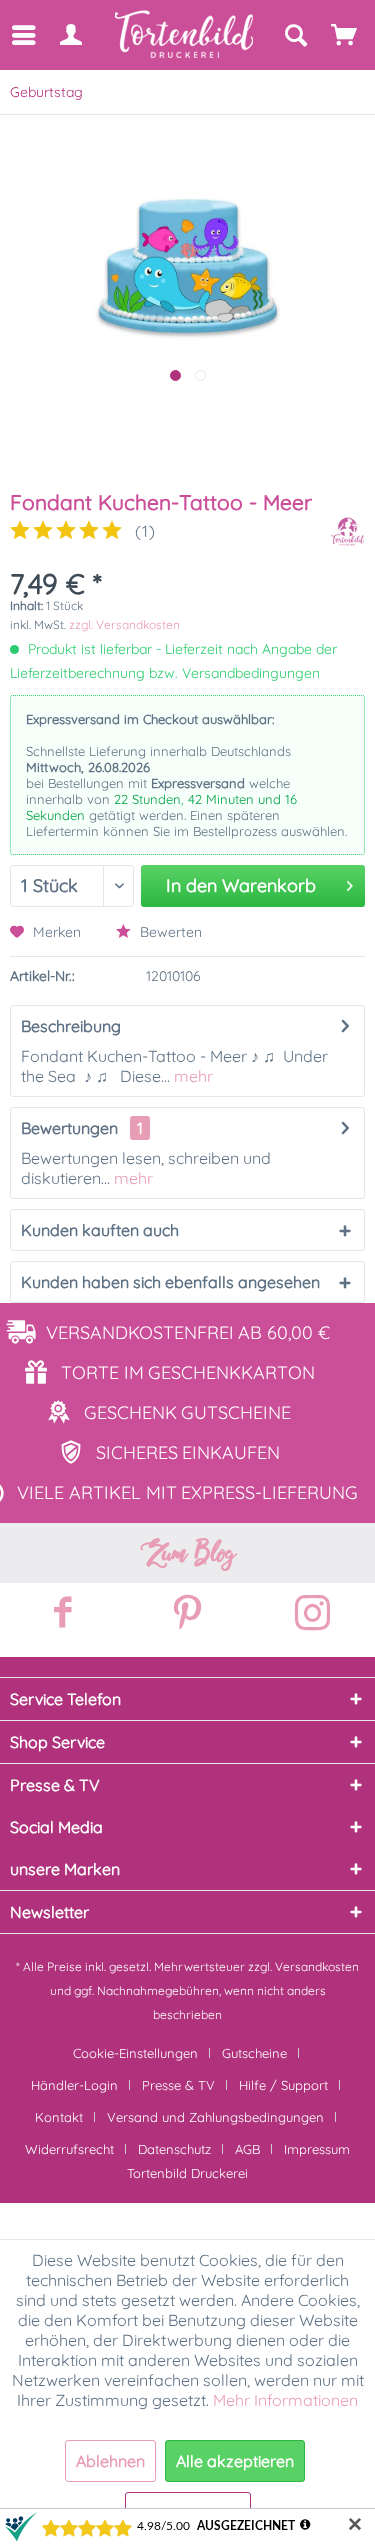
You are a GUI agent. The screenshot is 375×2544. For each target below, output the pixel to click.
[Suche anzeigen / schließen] (295, 35)
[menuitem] (22, 35)
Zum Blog (188, 1553)
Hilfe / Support (283, 2085)
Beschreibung (71, 1026)
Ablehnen (110, 2461)
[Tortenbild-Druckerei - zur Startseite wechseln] (185, 34)
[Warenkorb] (345, 35)
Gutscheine (254, 2053)
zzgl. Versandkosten (124, 624)
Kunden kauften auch (100, 1230)
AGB (247, 2149)
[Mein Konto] (70, 35)
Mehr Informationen (285, 2400)
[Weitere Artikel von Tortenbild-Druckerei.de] (347, 531)
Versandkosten (317, 1966)
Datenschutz (174, 2149)
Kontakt (59, 2117)
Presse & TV (178, 2085)
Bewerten (169, 932)
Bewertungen (69, 1128)
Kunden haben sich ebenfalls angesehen (170, 1282)
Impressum (317, 2149)
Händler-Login (74, 2085)
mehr (191, 1076)
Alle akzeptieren (235, 2461)
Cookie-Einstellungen (135, 2053)
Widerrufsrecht (69, 2149)
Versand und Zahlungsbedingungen (215, 2117)
